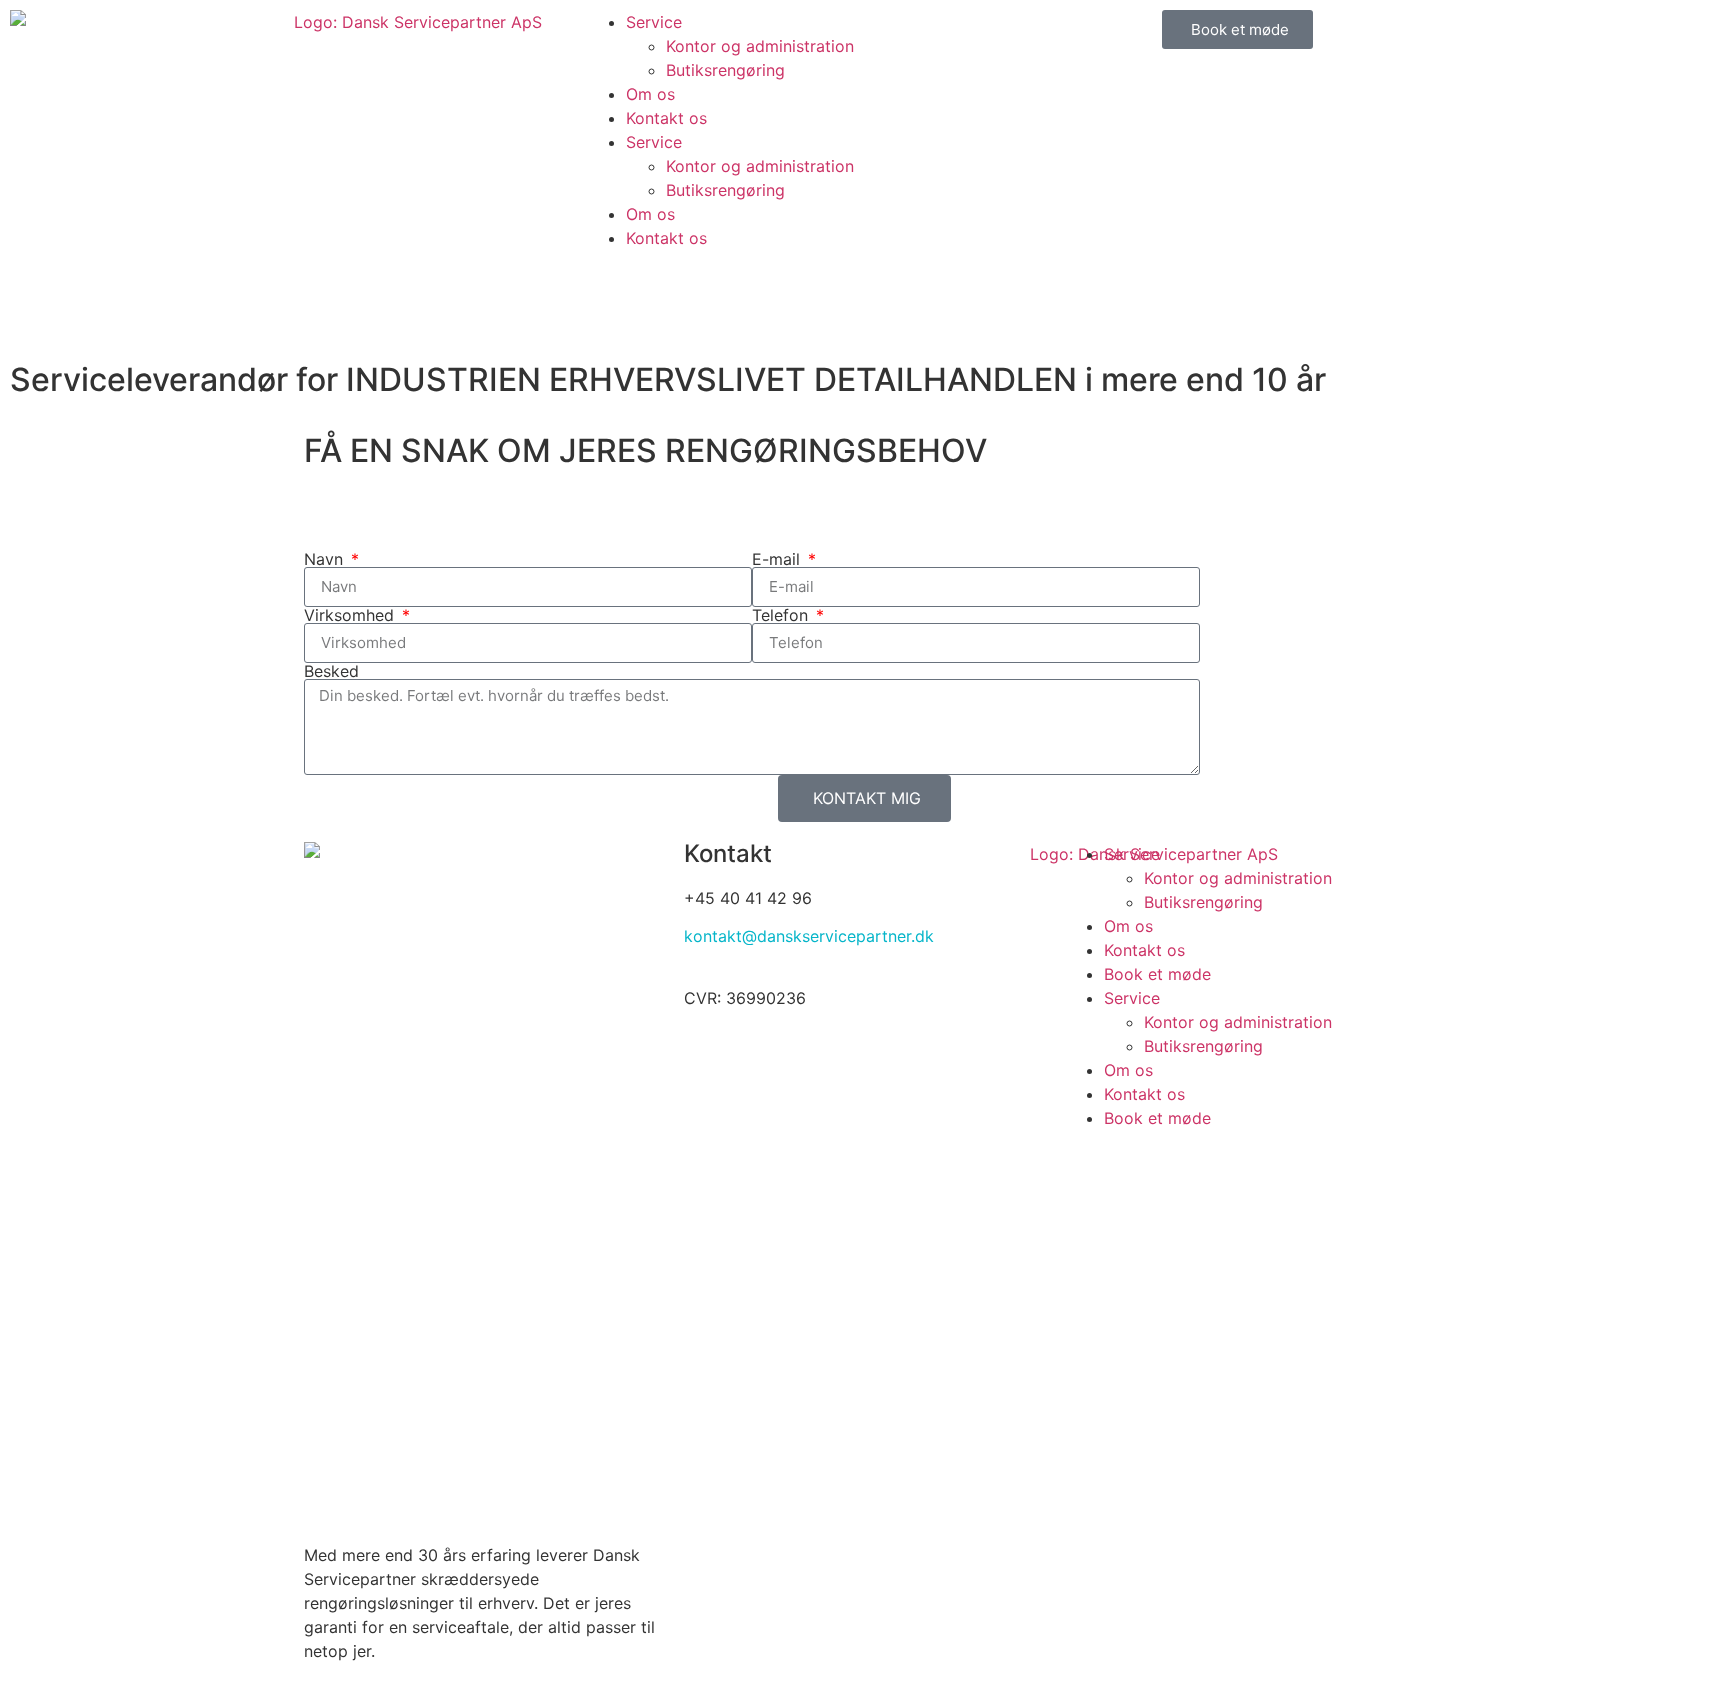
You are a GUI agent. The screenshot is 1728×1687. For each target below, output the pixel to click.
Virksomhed (351, 615)
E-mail (778, 559)
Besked (331, 671)
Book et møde (1157, 974)
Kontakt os (666, 118)
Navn (326, 559)
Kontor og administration (760, 46)
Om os (650, 94)
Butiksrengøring (725, 70)
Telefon (782, 615)
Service (654, 22)
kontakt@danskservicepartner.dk (809, 936)
